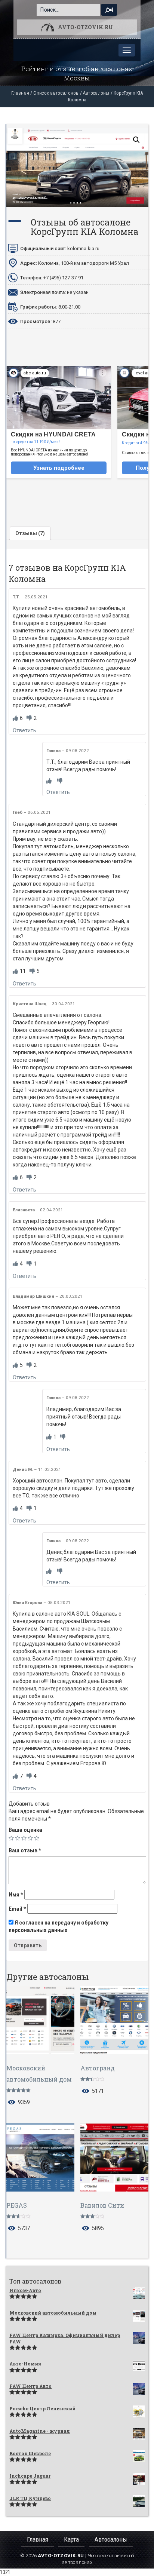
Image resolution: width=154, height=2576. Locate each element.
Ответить (24, 730)
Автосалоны (96, 93)
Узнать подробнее (59, 468)
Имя (16, 1895)
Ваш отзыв (25, 1850)
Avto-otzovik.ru (85, 27)
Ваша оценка (25, 1830)
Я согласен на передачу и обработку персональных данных (58, 1926)
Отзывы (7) (30, 533)
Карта (71, 2539)
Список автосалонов (56, 93)
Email (17, 1909)
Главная (20, 93)
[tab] (30, 533)
